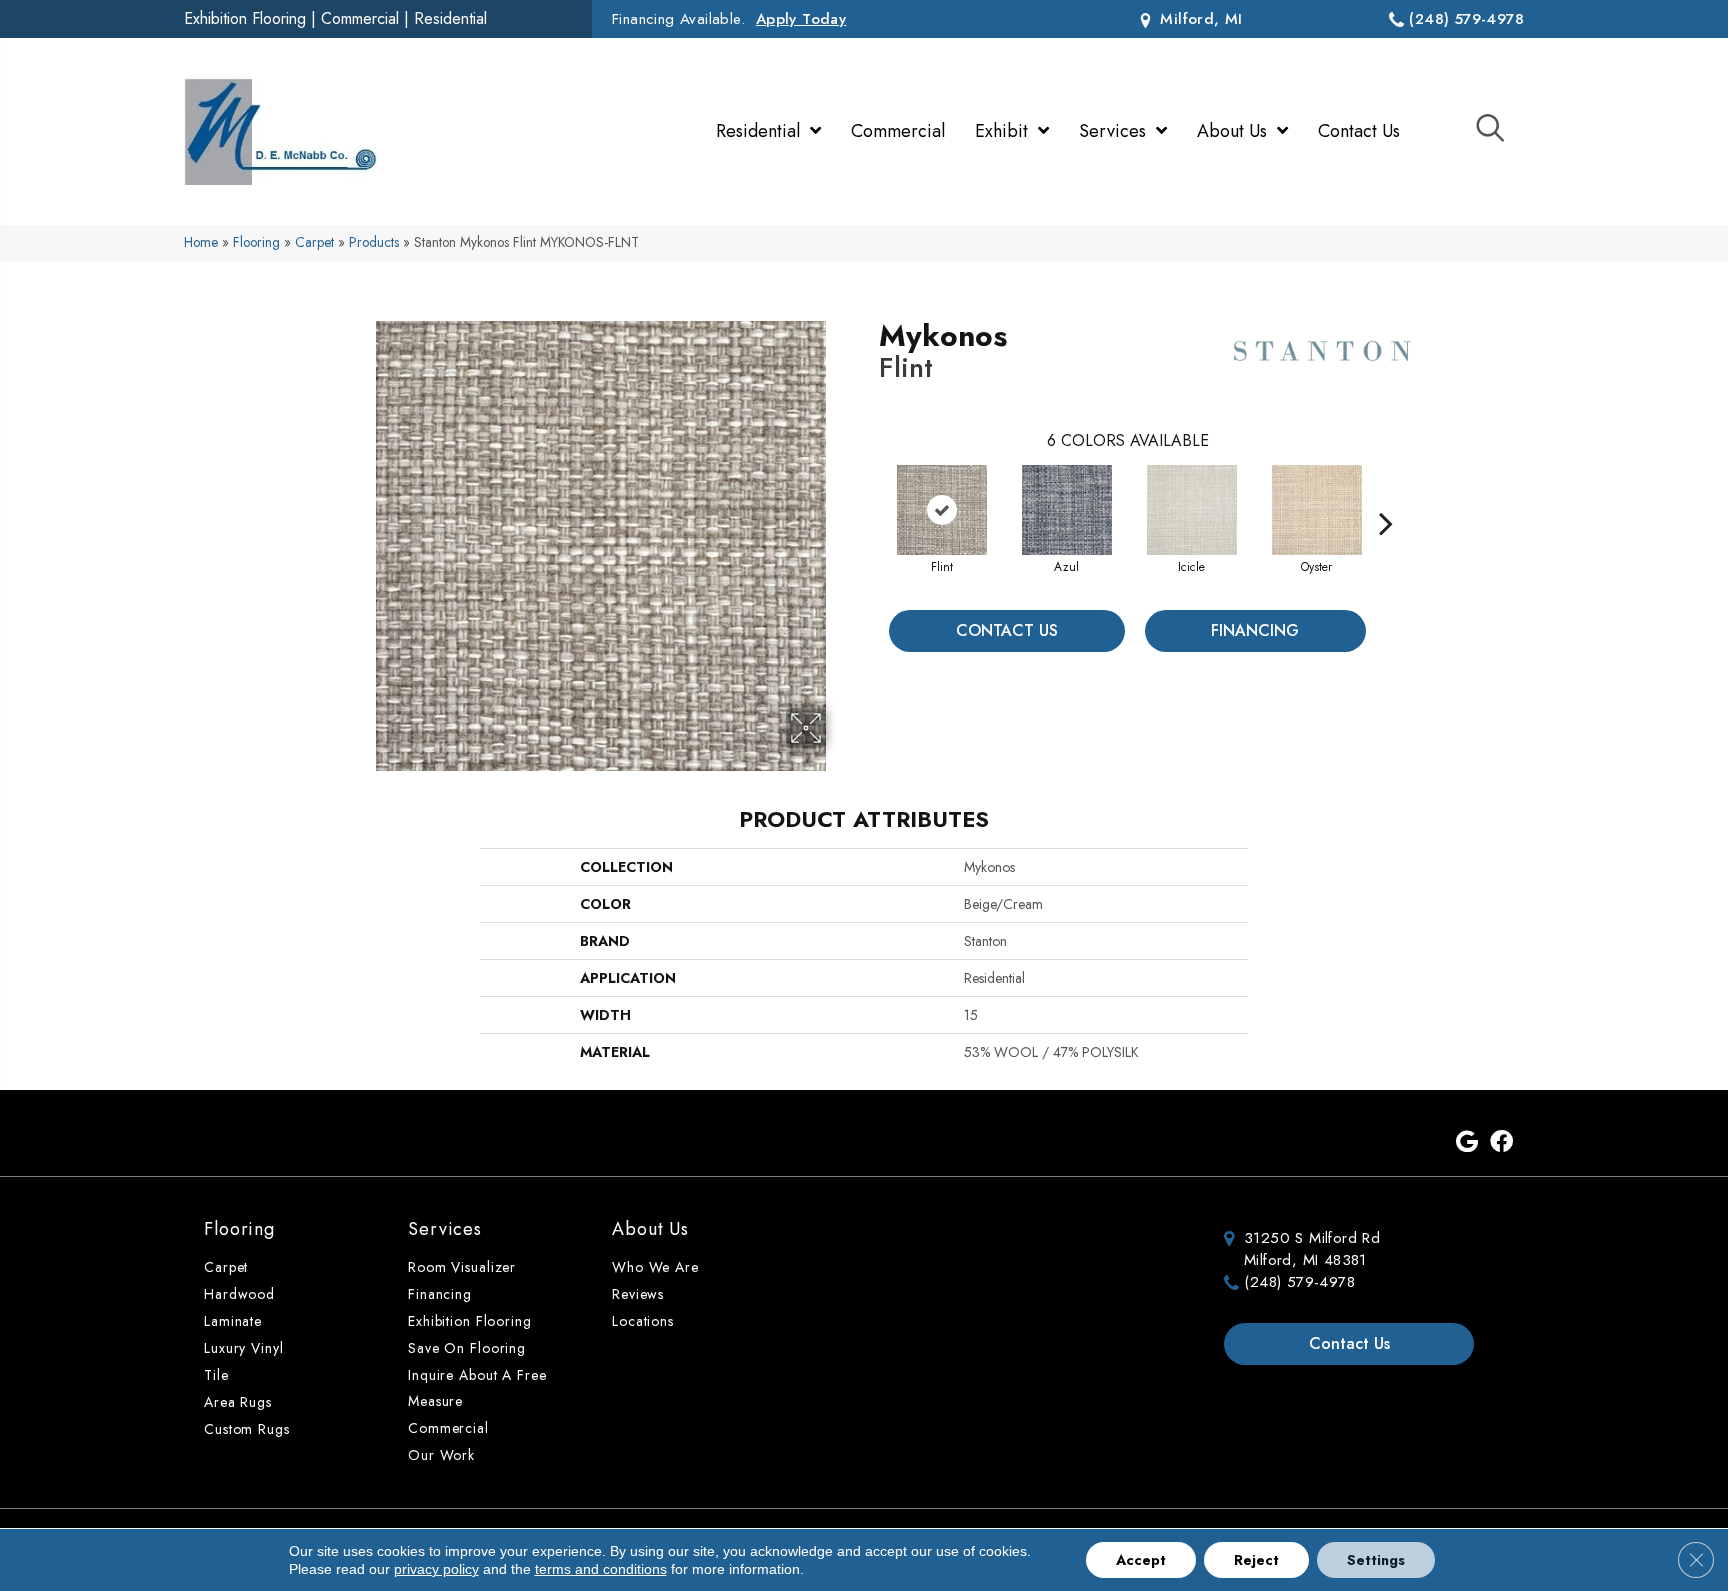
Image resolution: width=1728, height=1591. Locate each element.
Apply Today (801, 19)
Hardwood (239, 1294)
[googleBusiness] (1467, 1143)
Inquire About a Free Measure (477, 1388)
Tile (216, 1375)
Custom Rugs (247, 1429)
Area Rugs (238, 1402)
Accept (1141, 1560)
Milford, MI (1199, 19)
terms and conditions (601, 1569)
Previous (869, 493)
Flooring (256, 242)
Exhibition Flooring (245, 18)
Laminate (233, 1321)
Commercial (360, 18)
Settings (1376, 1560)
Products (374, 242)
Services (445, 1229)
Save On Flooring (467, 1348)
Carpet (314, 242)
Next (1386, 493)
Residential (450, 18)
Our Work (441, 1455)
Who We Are (655, 1267)
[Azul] (1067, 510)
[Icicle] (1192, 510)
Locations (643, 1321)
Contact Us (1007, 630)
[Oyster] (1317, 510)
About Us (650, 1229)
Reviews (638, 1294)
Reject (1256, 1560)
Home (201, 242)
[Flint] (942, 510)
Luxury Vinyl (244, 1348)
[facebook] (1501, 1143)
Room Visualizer (462, 1267)
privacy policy (436, 1569)
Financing (1255, 630)
